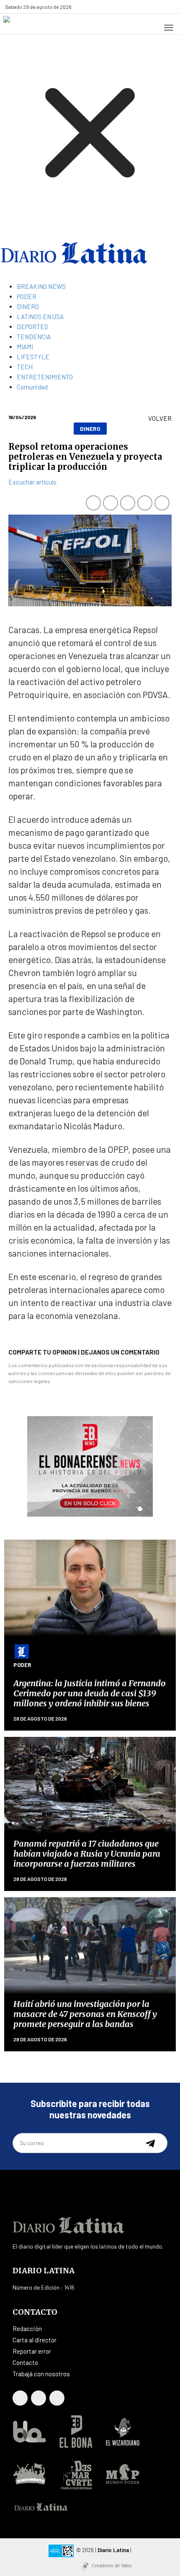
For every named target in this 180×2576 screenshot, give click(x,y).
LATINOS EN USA (40, 317)
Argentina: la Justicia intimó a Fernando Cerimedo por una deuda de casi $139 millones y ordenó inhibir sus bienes (90, 1693)
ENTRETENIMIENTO (45, 377)
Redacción (27, 2329)
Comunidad (32, 387)
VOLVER (160, 418)
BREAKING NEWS (41, 286)
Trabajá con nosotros (41, 2374)
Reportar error (32, 2351)
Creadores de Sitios (112, 2566)
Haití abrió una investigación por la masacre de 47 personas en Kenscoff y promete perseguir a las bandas (85, 2014)
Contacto (25, 2362)
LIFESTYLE (33, 357)
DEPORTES (32, 327)
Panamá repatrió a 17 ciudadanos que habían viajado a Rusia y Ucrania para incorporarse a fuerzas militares (87, 1853)
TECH (25, 367)
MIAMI (25, 347)
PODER (27, 296)
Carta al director (35, 2340)
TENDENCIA (34, 337)
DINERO (28, 307)
